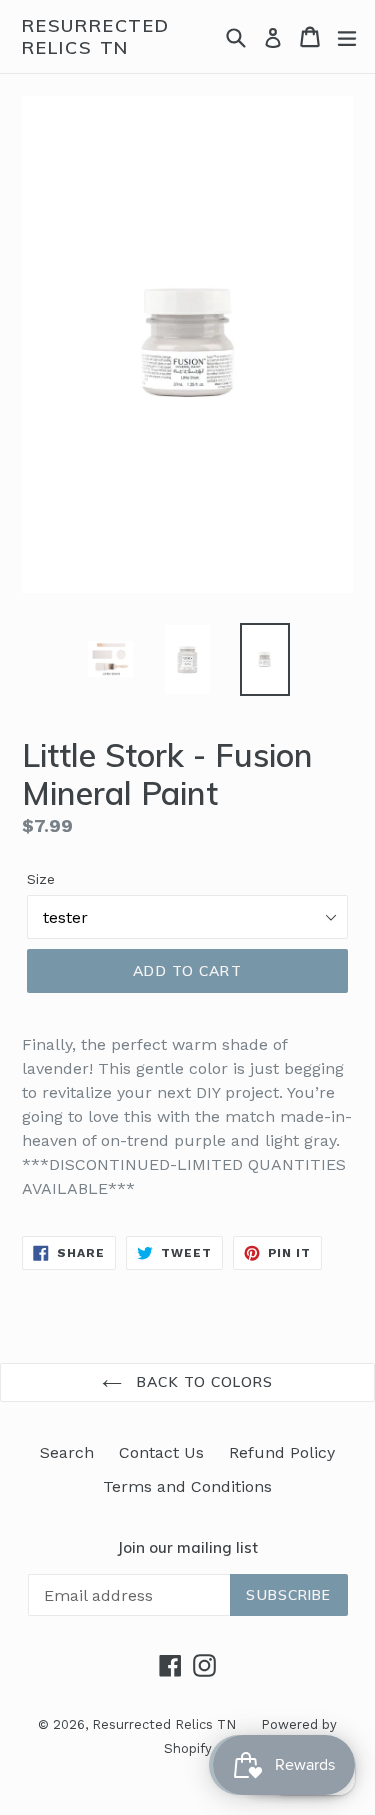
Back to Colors (202, 1382)
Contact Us (161, 1452)
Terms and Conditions (187, 1486)
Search (67, 1452)
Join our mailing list (187, 1548)
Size (41, 879)
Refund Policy (282, 1452)
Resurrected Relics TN (96, 36)
